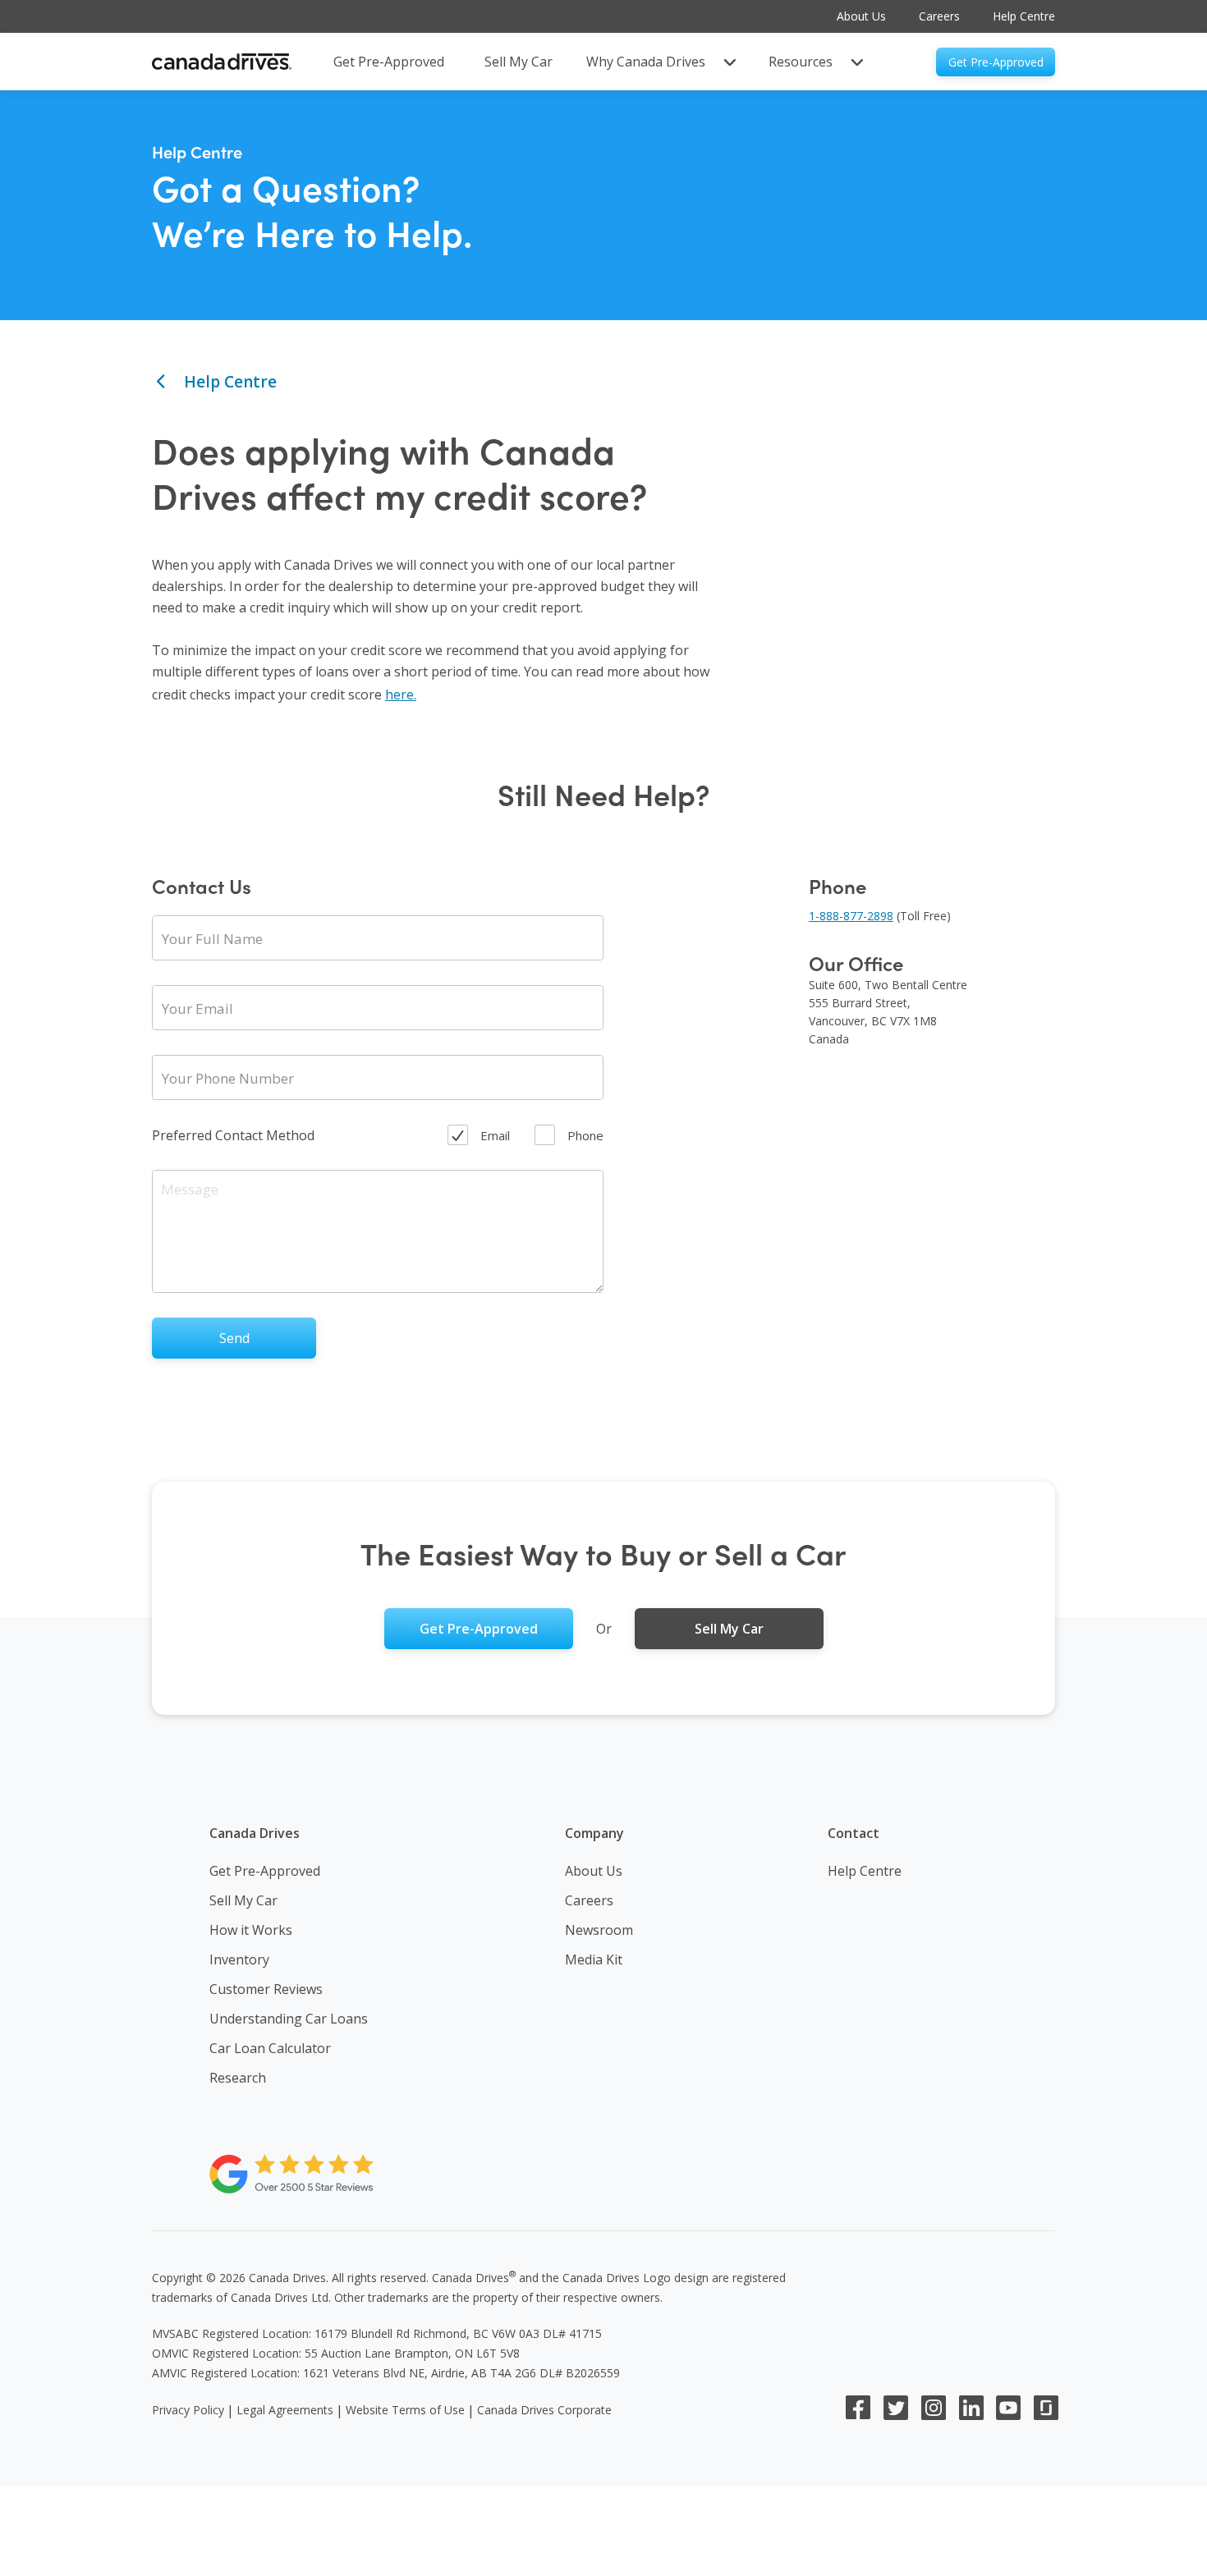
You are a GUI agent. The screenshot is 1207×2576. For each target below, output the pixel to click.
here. (401, 694)
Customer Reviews (266, 1989)
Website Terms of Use (405, 2410)
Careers (939, 16)
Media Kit (594, 1960)
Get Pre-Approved (265, 1871)
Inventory (239, 1960)
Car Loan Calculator (270, 2048)
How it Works (251, 1930)
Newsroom (599, 1930)
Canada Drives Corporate (544, 2410)
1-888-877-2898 (851, 916)
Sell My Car (243, 1900)
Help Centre (1024, 16)
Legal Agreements (285, 2410)
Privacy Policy (188, 2410)
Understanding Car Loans (289, 2019)
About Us (861, 16)
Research (238, 2078)
